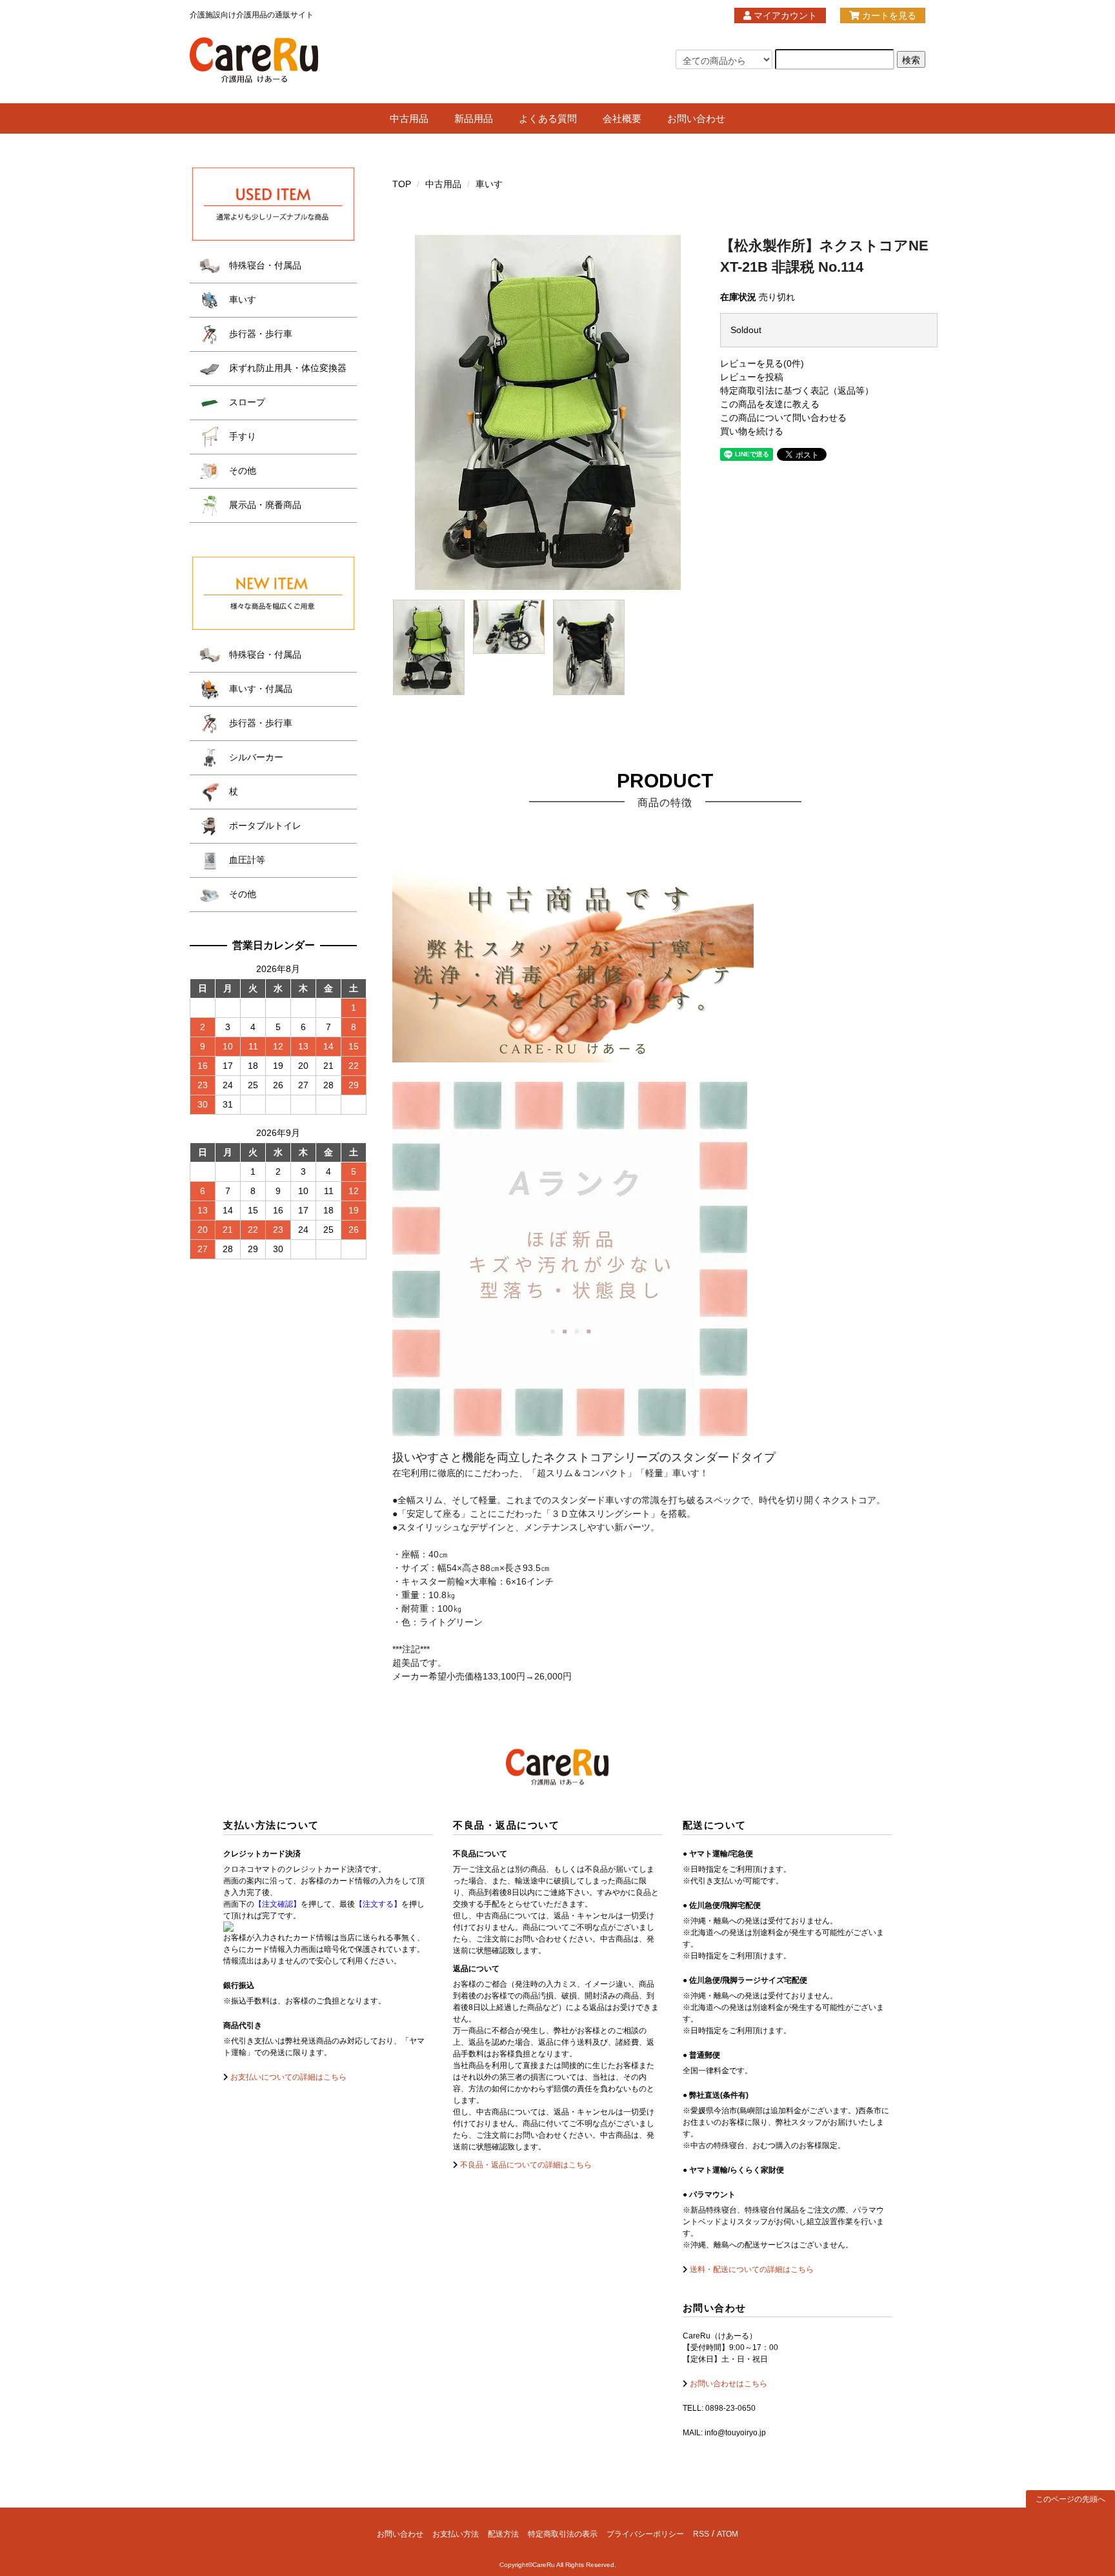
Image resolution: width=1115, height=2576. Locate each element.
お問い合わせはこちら (728, 2384)
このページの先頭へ (1070, 2499)
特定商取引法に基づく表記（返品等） (797, 390)
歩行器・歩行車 (259, 334)
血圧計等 (246, 860)
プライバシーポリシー (645, 2534)
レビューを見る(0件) (762, 363)
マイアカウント (784, 15)
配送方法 (503, 2534)
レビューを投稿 (752, 377)
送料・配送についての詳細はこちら (751, 2269)
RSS (701, 2534)
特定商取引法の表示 (563, 2534)
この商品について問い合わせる (783, 418)
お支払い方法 (456, 2534)
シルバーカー (255, 757)
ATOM (728, 2534)
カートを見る (888, 15)
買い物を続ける (752, 431)
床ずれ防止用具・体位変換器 (286, 368)
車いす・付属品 (259, 689)
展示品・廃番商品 (264, 505)
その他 (241, 471)
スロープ (246, 402)
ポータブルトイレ (264, 826)
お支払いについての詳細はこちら (287, 2077)
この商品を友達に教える (770, 404)
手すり (241, 436)
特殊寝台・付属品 (264, 265)
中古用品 (409, 118)
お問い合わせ (696, 118)
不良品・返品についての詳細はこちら (525, 2165)
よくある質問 (548, 118)
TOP (402, 184)
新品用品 (474, 118)
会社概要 (622, 118)
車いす (489, 184)
